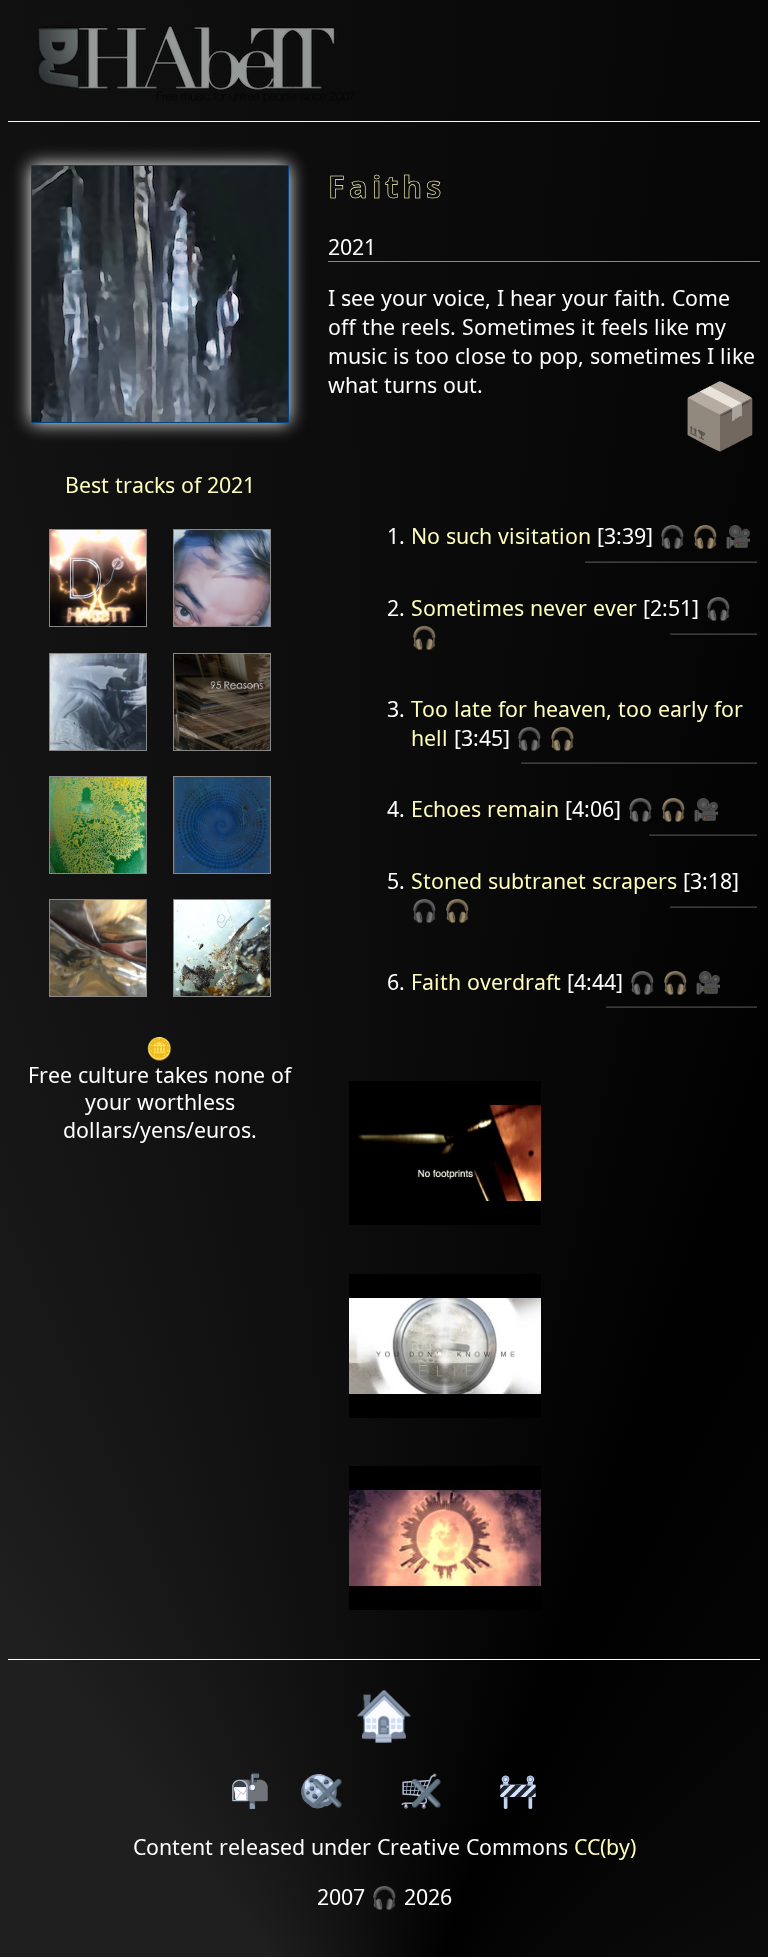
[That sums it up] (98, 752)
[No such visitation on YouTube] (445, 1237)
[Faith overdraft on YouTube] (445, 1623)
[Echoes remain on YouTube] (445, 1430)
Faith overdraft (486, 981)
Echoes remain (485, 808)
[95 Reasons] (222, 752)
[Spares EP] (222, 628)
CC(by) (605, 1846)
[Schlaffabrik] (98, 875)
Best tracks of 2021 (160, 484)
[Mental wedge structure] (222, 998)
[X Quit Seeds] (98, 998)
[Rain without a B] (98, 628)
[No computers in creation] (222, 875)
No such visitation (501, 535)
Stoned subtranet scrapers (544, 880)
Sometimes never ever (524, 607)
